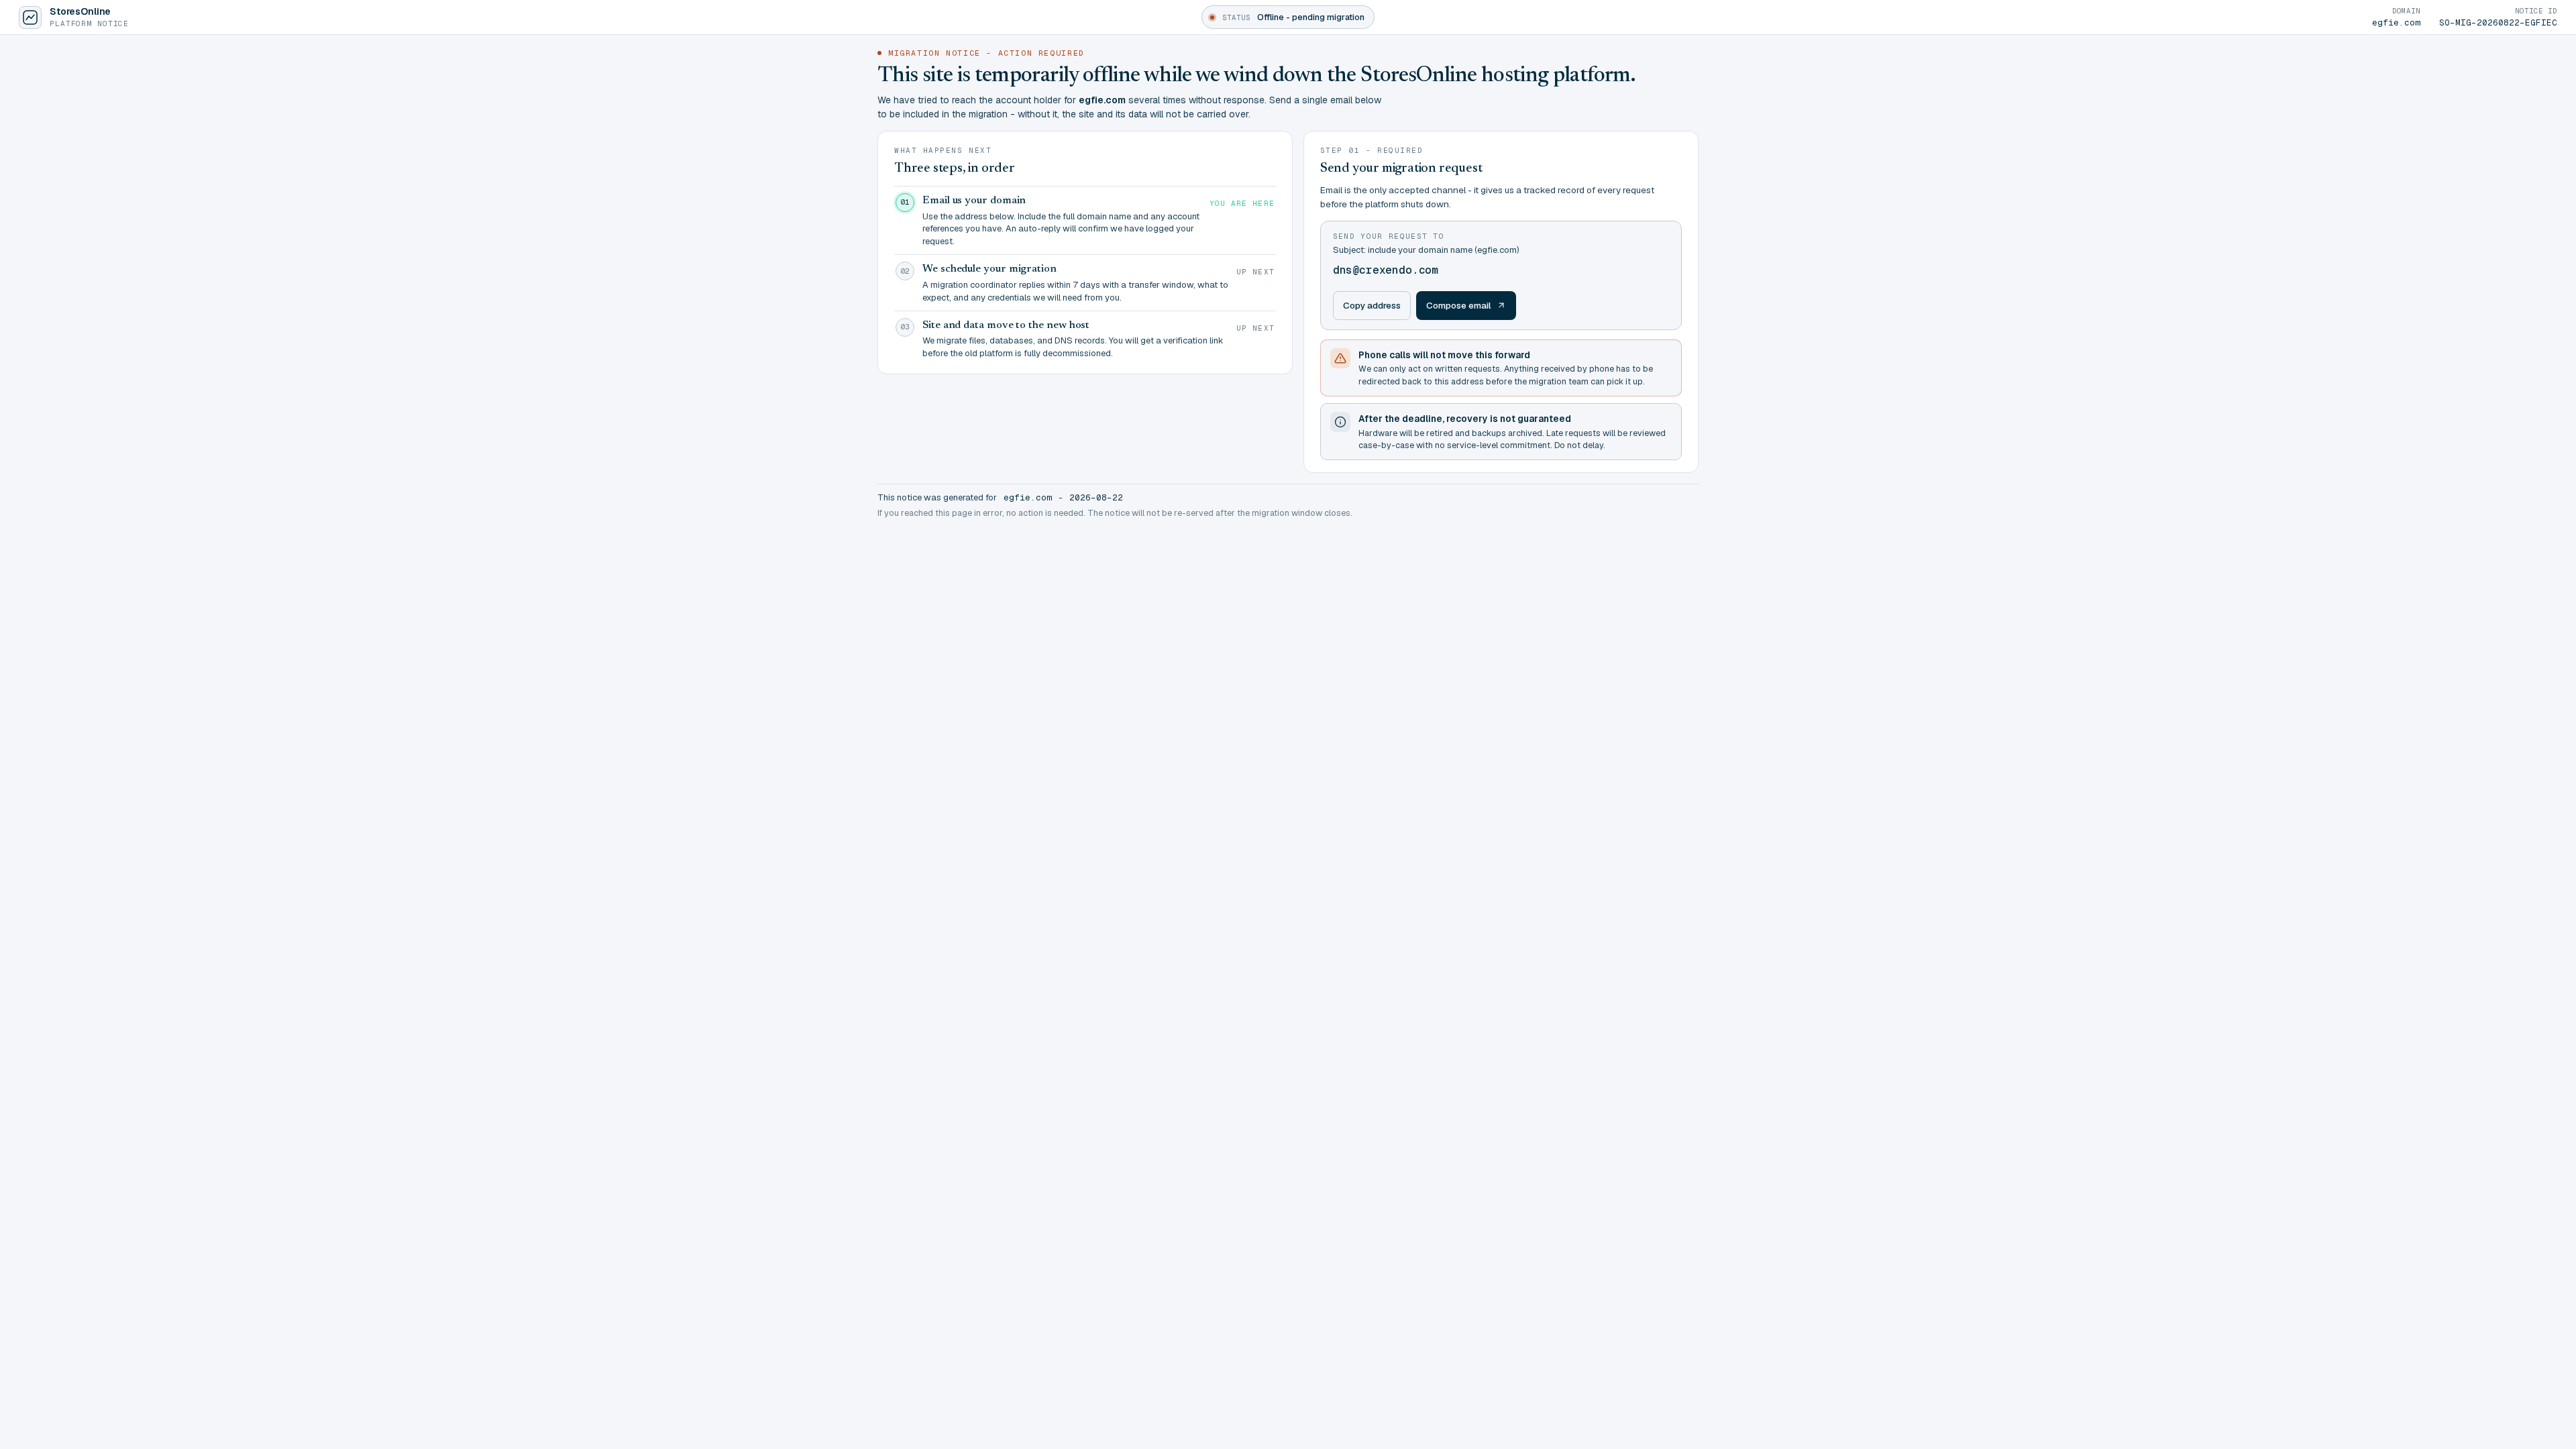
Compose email (1459, 305)
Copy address (1372, 305)
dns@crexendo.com (1386, 270)
